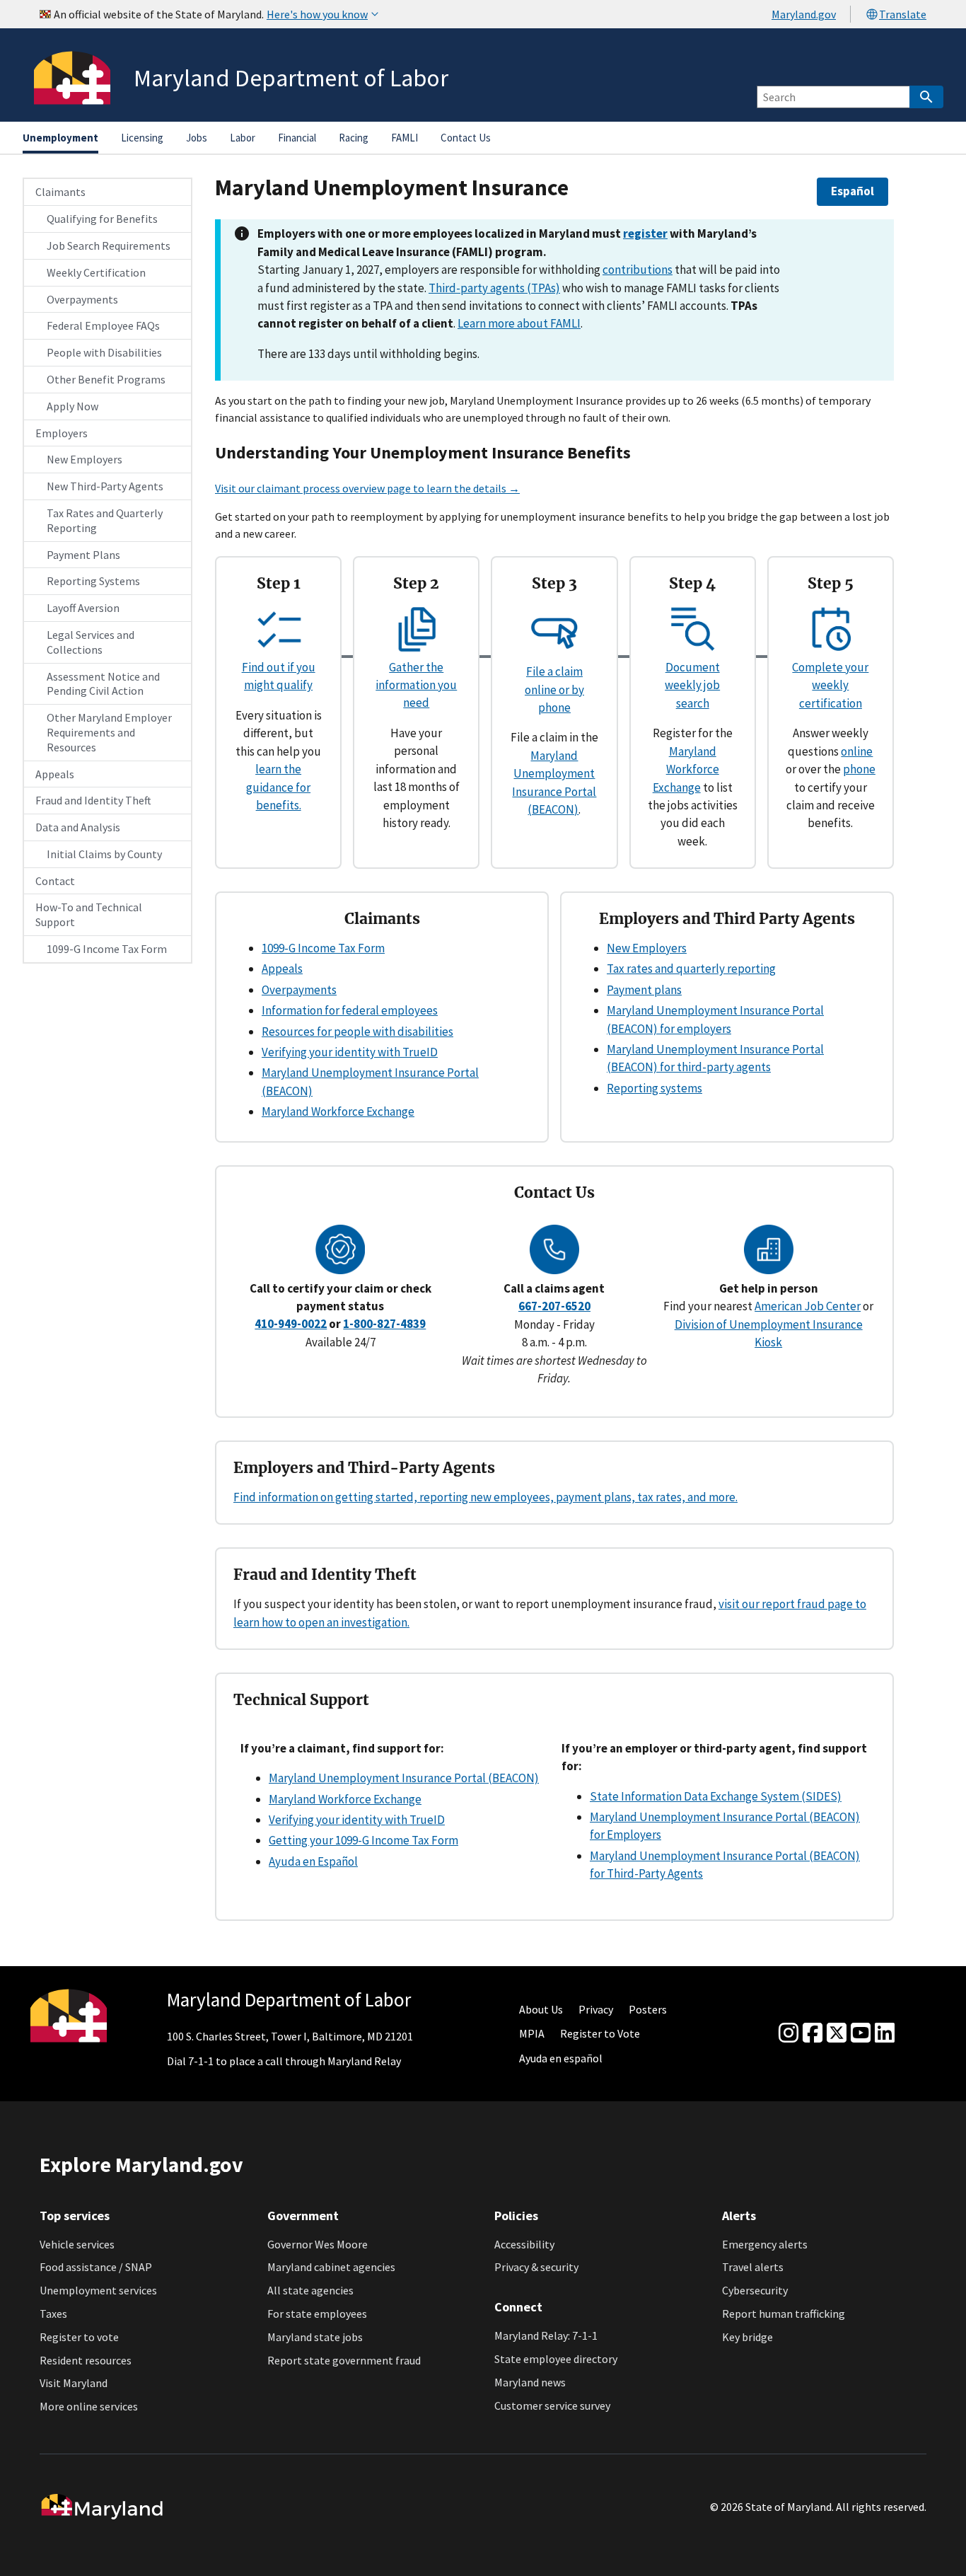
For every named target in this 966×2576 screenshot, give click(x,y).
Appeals (55, 774)
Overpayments (82, 299)
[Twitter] (837, 2033)
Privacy (596, 2009)
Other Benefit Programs (106, 379)
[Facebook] (813, 2033)
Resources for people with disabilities (357, 1032)
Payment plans (644, 990)
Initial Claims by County (104, 854)
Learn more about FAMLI (519, 323)
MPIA (532, 2033)
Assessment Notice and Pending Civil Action (103, 684)
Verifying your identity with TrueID (350, 1052)
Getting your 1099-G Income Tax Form (363, 1840)
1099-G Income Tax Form (107, 949)
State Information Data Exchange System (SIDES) (716, 1796)
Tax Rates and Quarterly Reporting (105, 520)
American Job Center (808, 1306)
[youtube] (861, 2033)
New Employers (85, 459)
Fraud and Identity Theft (93, 800)
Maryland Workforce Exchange (686, 769)
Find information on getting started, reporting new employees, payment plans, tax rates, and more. (485, 1497)
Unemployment (60, 138)
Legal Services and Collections (91, 642)
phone (859, 769)
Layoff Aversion (83, 608)
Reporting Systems (93, 581)
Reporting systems (654, 1088)
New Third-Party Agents (105, 486)
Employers (62, 433)
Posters (648, 2009)
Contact (55, 881)
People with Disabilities (104, 352)
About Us (541, 2009)
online (857, 751)
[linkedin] (885, 2033)
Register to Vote (600, 2033)
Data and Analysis (78, 827)
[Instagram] (788, 2033)
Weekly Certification (96, 272)
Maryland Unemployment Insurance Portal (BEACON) (404, 1778)
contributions (638, 270)
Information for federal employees (350, 1010)
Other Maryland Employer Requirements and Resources (109, 732)
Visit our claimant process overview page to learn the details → (367, 488)
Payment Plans (83, 555)
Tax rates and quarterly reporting (691, 969)
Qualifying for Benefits (102, 219)
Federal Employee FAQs (103, 325)
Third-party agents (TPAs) (494, 288)
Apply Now (72, 406)
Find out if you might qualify (279, 676)
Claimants (60, 192)
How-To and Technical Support (89, 914)
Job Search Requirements (109, 246)
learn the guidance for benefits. (278, 787)
